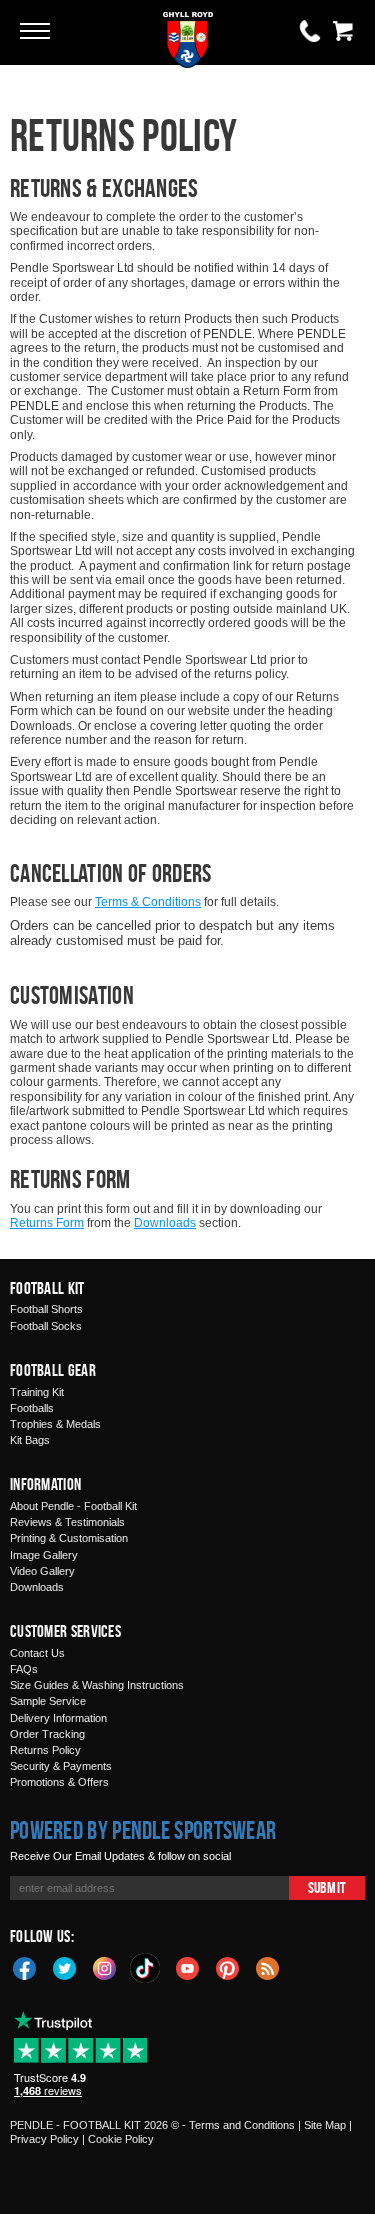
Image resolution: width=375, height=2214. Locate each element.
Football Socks (46, 1326)
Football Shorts (46, 1309)
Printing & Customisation (69, 1538)
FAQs (24, 1669)
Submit (327, 1887)
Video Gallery (42, 1571)
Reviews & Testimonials (67, 1522)
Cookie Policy (121, 2139)
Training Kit (37, 1392)
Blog (268, 1967)
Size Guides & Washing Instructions (97, 1685)
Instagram (105, 1967)
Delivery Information (58, 1718)
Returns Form (47, 1223)
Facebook (25, 1967)
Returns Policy (45, 1750)
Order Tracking (47, 1734)
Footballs (32, 1408)
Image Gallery (44, 1555)
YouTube (188, 1967)
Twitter (65, 1967)
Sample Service (48, 1701)
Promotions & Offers (59, 1782)
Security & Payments (61, 1766)
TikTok (146, 1968)
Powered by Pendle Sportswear (143, 1830)
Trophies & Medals (55, 1424)
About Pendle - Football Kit (73, 1506)
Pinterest (228, 1967)
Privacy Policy (44, 2139)
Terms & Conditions (148, 902)
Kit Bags (30, 1440)
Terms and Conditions (242, 2125)
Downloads (165, 1223)
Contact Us (37, 1653)
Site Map (325, 2125)
